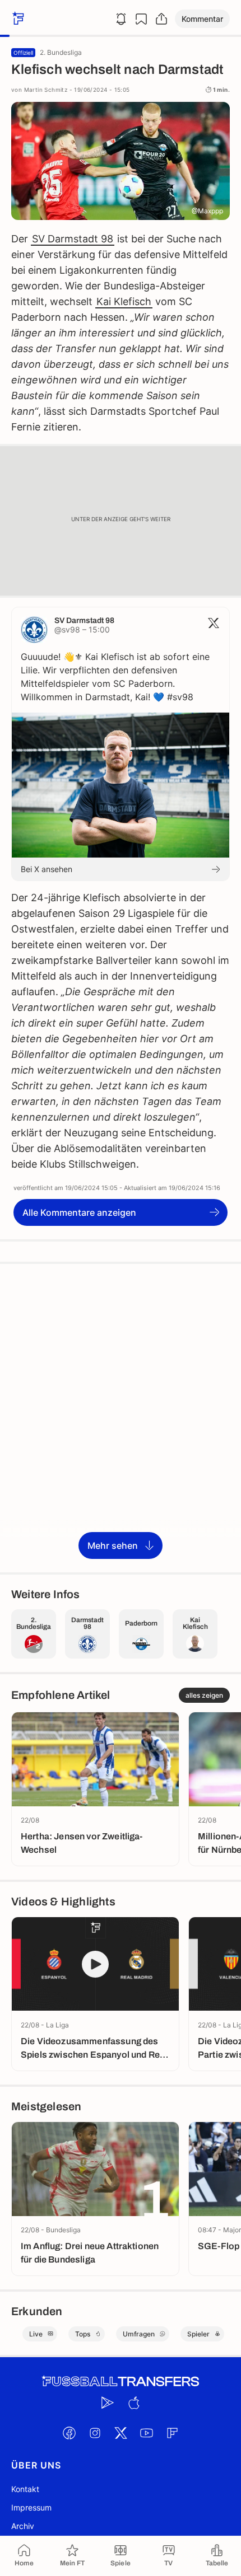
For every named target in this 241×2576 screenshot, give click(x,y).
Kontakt (25, 2489)
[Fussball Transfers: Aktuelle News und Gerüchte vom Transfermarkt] (121, 2381)
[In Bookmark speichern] (141, 19)
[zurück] (17, 19)
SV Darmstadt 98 (73, 239)
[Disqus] (121, 1417)
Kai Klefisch (124, 301)
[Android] (108, 2403)
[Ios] (133, 2403)
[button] (202, 19)
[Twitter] (121, 2433)
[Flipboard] (172, 2433)
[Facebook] (69, 2433)
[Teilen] (161, 19)
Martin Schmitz (46, 90)
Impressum (31, 2507)
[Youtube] (146, 2433)
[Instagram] (95, 2433)
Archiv (23, 2526)
